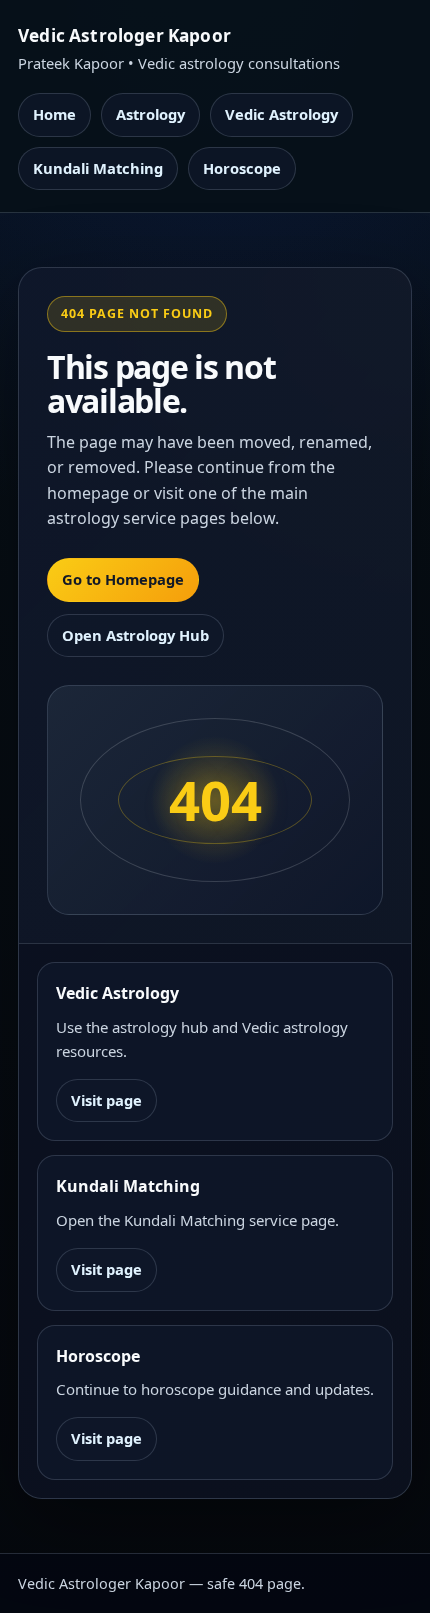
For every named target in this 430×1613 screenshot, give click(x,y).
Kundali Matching (98, 168)
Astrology (150, 114)
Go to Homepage (123, 579)
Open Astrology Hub (135, 635)
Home (54, 114)
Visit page (106, 1100)
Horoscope (242, 168)
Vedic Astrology (281, 114)
